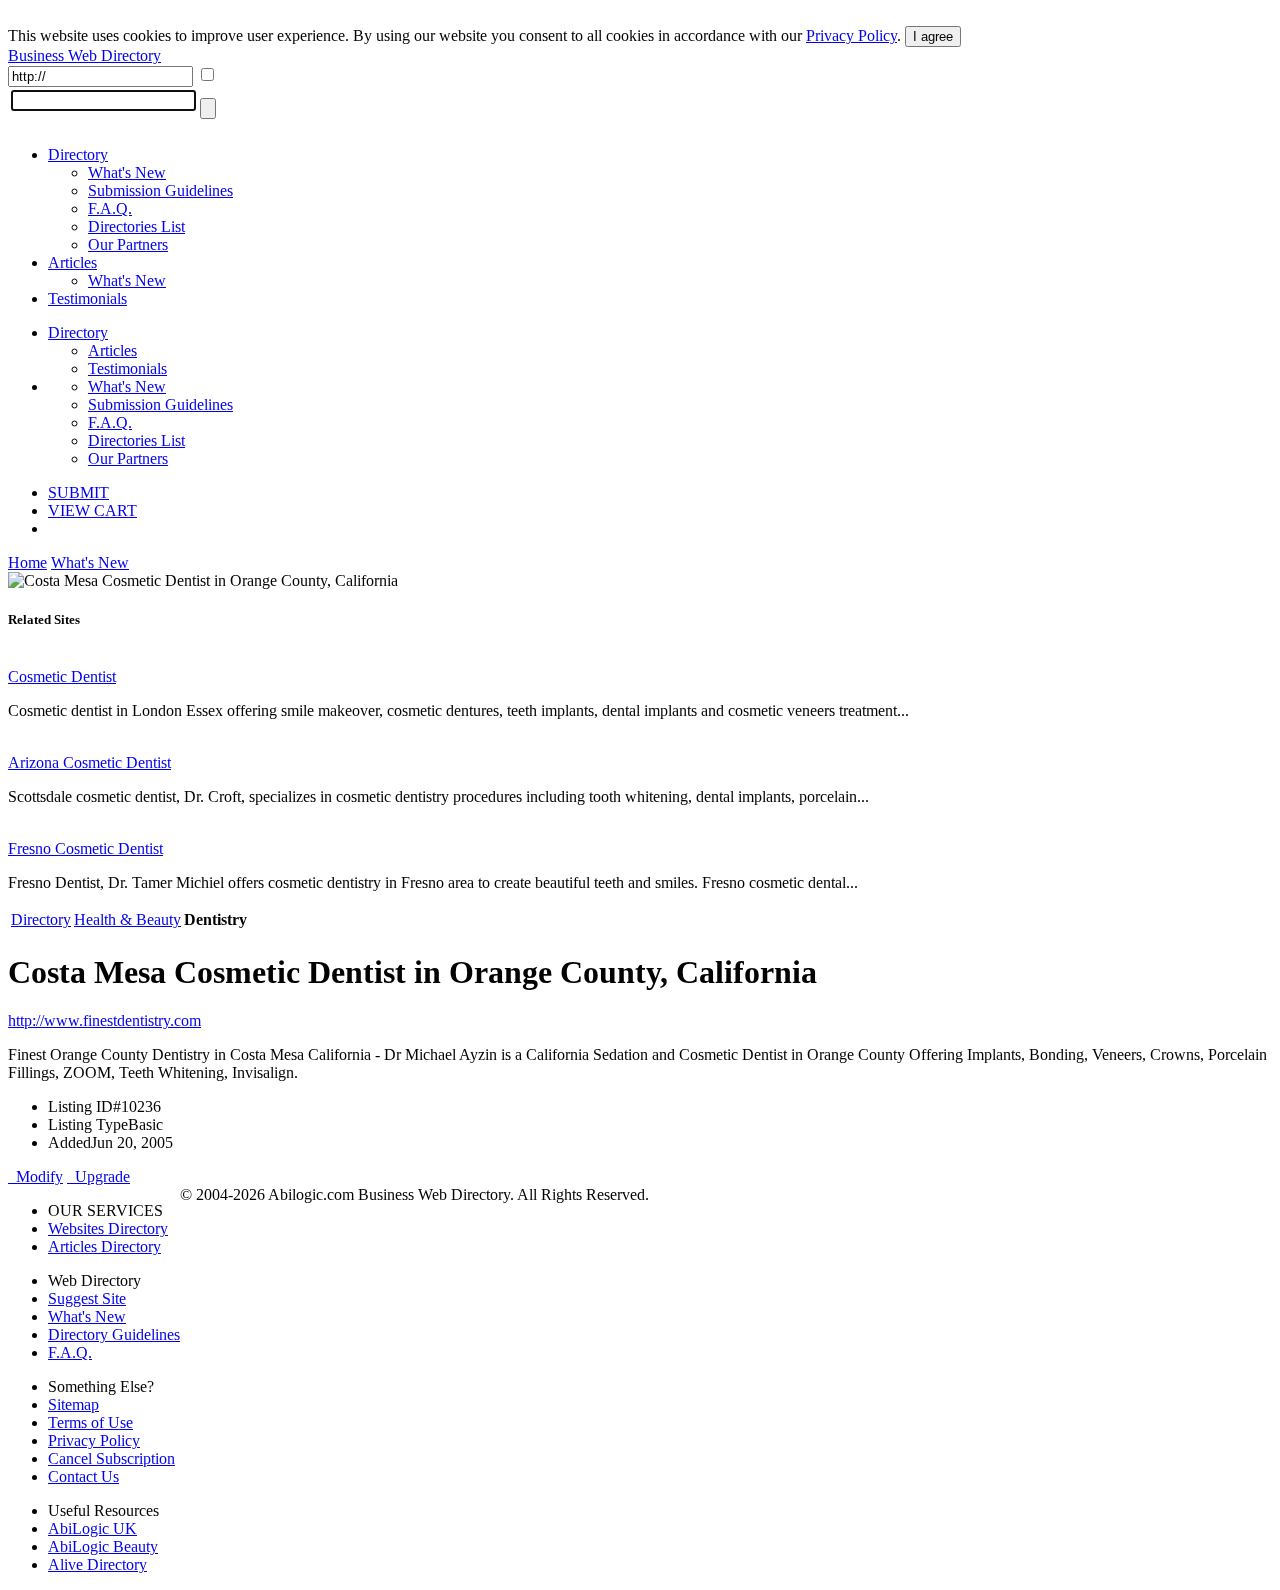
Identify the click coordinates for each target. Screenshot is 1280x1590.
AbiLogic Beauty (103, 1546)
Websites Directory (108, 1228)
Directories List (136, 226)
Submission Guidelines (160, 190)
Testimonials (87, 298)
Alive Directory (97, 1564)
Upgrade (98, 1176)
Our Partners (128, 244)
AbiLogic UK (92, 1528)
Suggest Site (87, 1298)
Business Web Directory (84, 55)
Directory (78, 154)
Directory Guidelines (114, 1334)
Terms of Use (90, 1422)
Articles (72, 262)
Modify (35, 1176)
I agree (933, 36)
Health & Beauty (127, 919)
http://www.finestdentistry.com (104, 1020)
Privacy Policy (851, 35)
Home (27, 562)
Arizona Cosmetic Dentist (89, 762)
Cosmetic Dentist (62, 676)
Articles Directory (104, 1246)
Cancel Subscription (111, 1458)
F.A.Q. (110, 208)
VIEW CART (92, 510)
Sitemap (73, 1404)
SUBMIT (78, 492)
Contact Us (83, 1476)
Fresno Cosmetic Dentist (85, 848)
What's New (127, 172)
